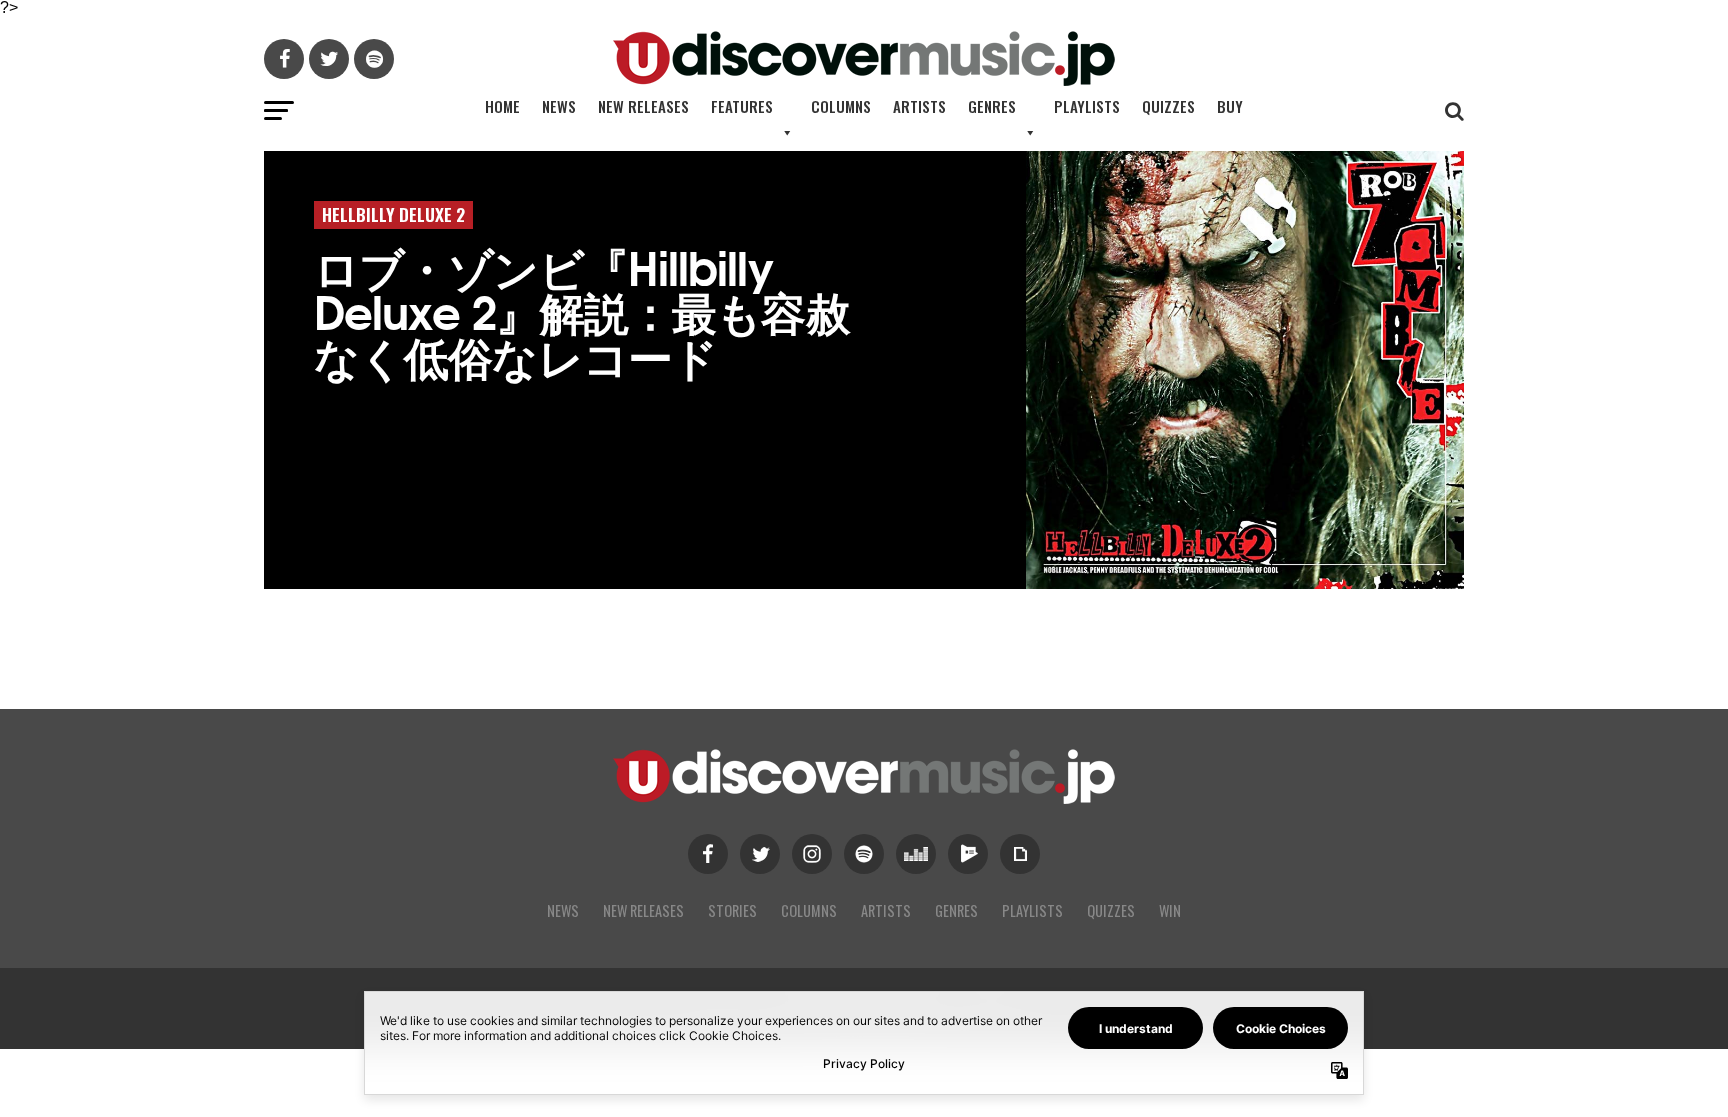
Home (502, 106)
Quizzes (1168, 106)
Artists (919, 106)
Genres (992, 106)
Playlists (1087, 106)
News (559, 106)
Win (1170, 910)
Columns (841, 106)
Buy (1230, 106)
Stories (732, 910)
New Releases (643, 106)
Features (742, 106)
